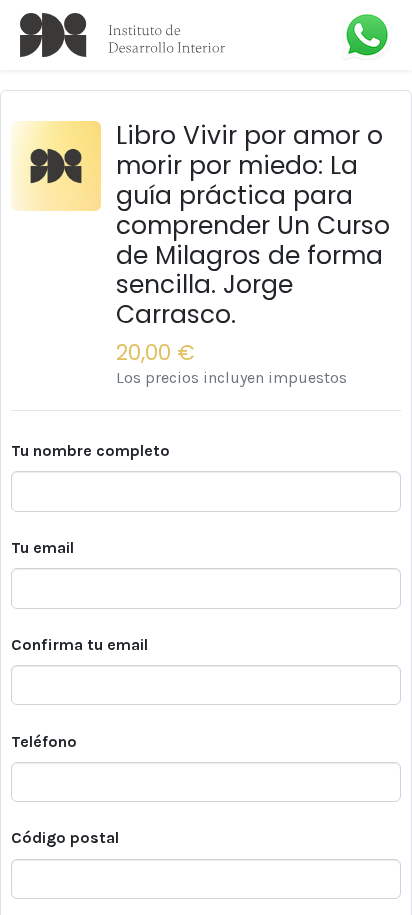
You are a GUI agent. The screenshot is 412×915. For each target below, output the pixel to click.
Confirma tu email (79, 644)
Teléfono (44, 741)
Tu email (42, 547)
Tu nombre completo (90, 450)
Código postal (65, 837)
